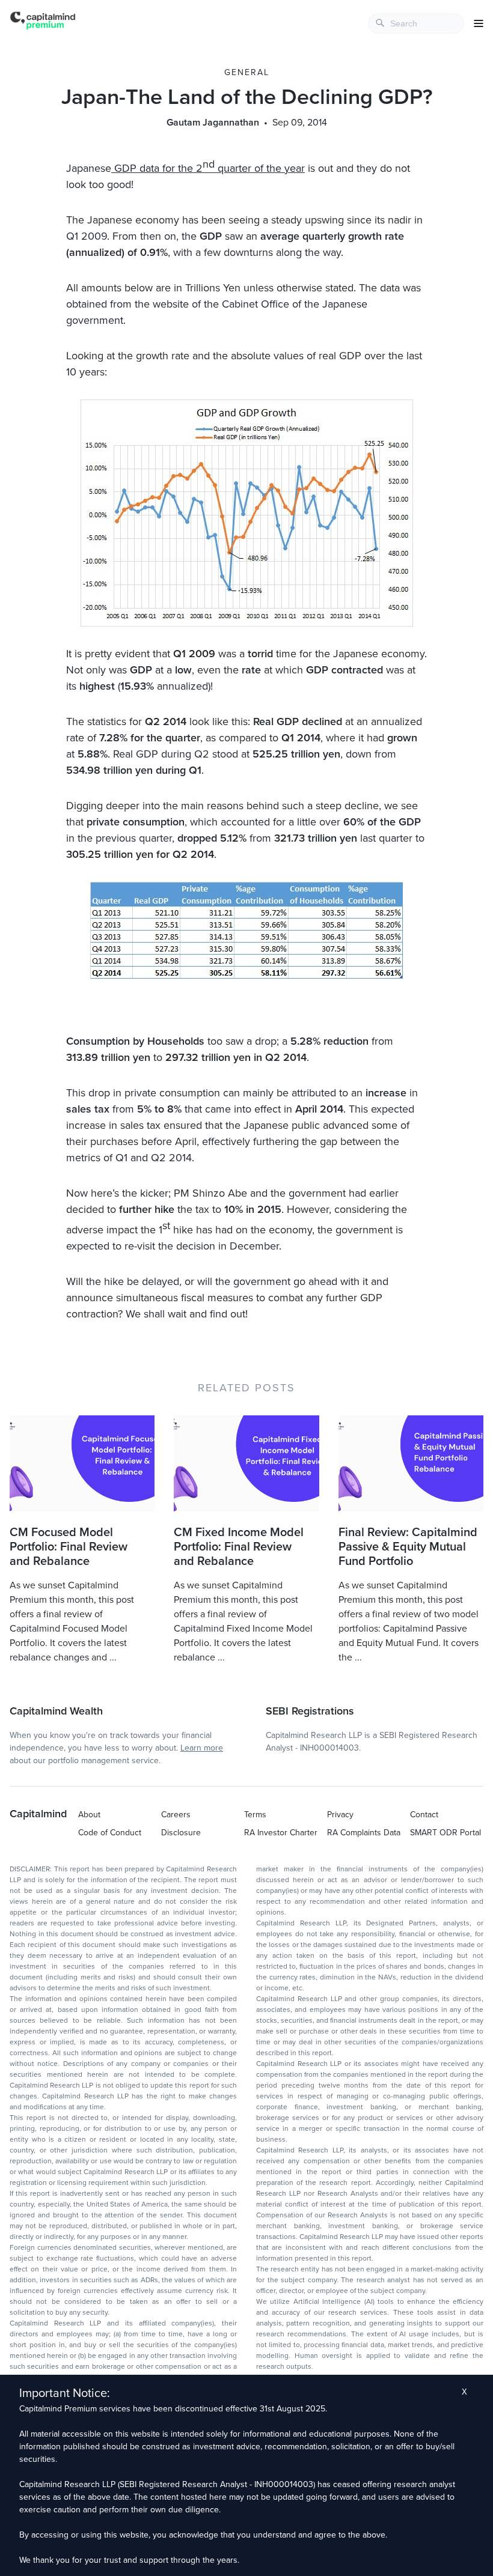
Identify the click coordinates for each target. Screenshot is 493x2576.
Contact (424, 1815)
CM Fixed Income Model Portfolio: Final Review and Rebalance (239, 1547)
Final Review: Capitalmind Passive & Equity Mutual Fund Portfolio (408, 1547)
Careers (176, 1815)
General (247, 72)
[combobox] (416, 23)
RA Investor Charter (281, 1833)
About (89, 1815)
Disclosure (181, 1833)
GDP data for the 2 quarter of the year (208, 168)
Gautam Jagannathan (213, 123)
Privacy (340, 1815)
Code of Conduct (110, 1833)
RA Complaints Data (364, 1833)
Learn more (202, 1748)
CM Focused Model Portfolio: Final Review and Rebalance (69, 1547)
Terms (255, 1815)
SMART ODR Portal (446, 1833)
